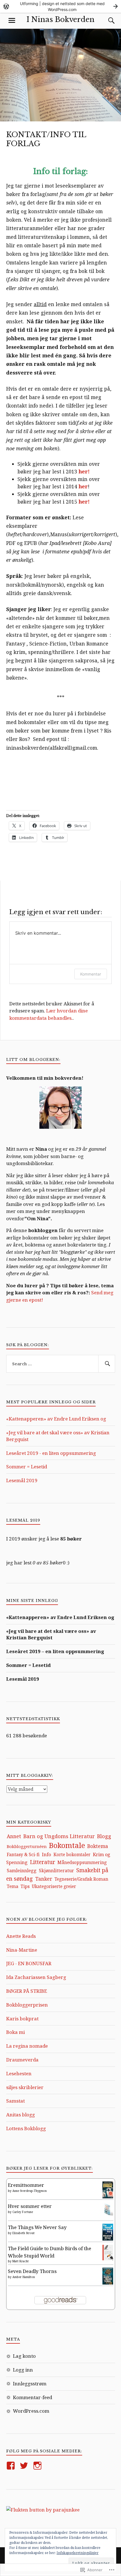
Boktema (98, 1846)
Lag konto (24, 2356)
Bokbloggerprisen (27, 2005)
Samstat (15, 2101)
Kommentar (91, 974)
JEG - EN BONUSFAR (29, 1963)
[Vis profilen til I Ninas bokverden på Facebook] (12, 2466)
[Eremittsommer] (108, 2197)
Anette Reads (21, 1936)
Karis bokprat (22, 2019)
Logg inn (23, 2370)
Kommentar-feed (33, 2397)
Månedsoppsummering (82, 1862)
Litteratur (42, 1862)
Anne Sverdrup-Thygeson (30, 2191)
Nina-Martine (22, 1950)
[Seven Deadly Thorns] (108, 2283)
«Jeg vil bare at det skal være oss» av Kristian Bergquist (51, 1634)
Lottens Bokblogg (26, 2128)
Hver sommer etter (30, 2206)
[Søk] (106, 21)
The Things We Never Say (37, 2227)
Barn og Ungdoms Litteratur (59, 1836)
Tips (25, 1886)
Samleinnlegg (22, 1871)
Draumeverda (22, 2060)
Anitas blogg (21, 2115)
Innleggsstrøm (30, 2384)
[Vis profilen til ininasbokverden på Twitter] (25, 2466)
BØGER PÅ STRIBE (27, 1991)
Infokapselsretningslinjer (78, 2553)
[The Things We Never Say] (108, 2239)
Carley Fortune (23, 2212)
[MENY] (12, 21)
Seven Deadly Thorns (32, 2271)
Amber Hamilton (24, 2277)
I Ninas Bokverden (60, 19)
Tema (13, 1886)
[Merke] (61, 1364)
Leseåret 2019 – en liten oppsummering (55, 1651)
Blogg (104, 1836)
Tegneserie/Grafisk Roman (81, 1879)
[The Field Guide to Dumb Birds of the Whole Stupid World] (108, 2258)
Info (47, 1854)
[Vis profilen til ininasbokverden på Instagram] (38, 2466)
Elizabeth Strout (23, 2233)
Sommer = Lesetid (27, 1467)
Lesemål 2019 (22, 1480)
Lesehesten (19, 2073)
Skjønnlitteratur (56, 1871)
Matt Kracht (21, 2261)
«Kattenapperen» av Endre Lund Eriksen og (56, 1419)
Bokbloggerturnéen (27, 1846)
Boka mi (15, 2032)
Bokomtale (67, 1845)
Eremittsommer (26, 2185)
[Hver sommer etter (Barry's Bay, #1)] (108, 2215)
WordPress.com (31, 2411)
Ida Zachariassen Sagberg (36, 1977)
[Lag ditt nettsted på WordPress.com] (60, 6)
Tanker (44, 1879)
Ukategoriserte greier (54, 1886)
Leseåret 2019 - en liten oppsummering (51, 1453)
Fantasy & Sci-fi (23, 1854)
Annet (14, 1836)
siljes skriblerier (25, 2087)
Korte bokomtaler (72, 1854)
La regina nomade (27, 2046)
